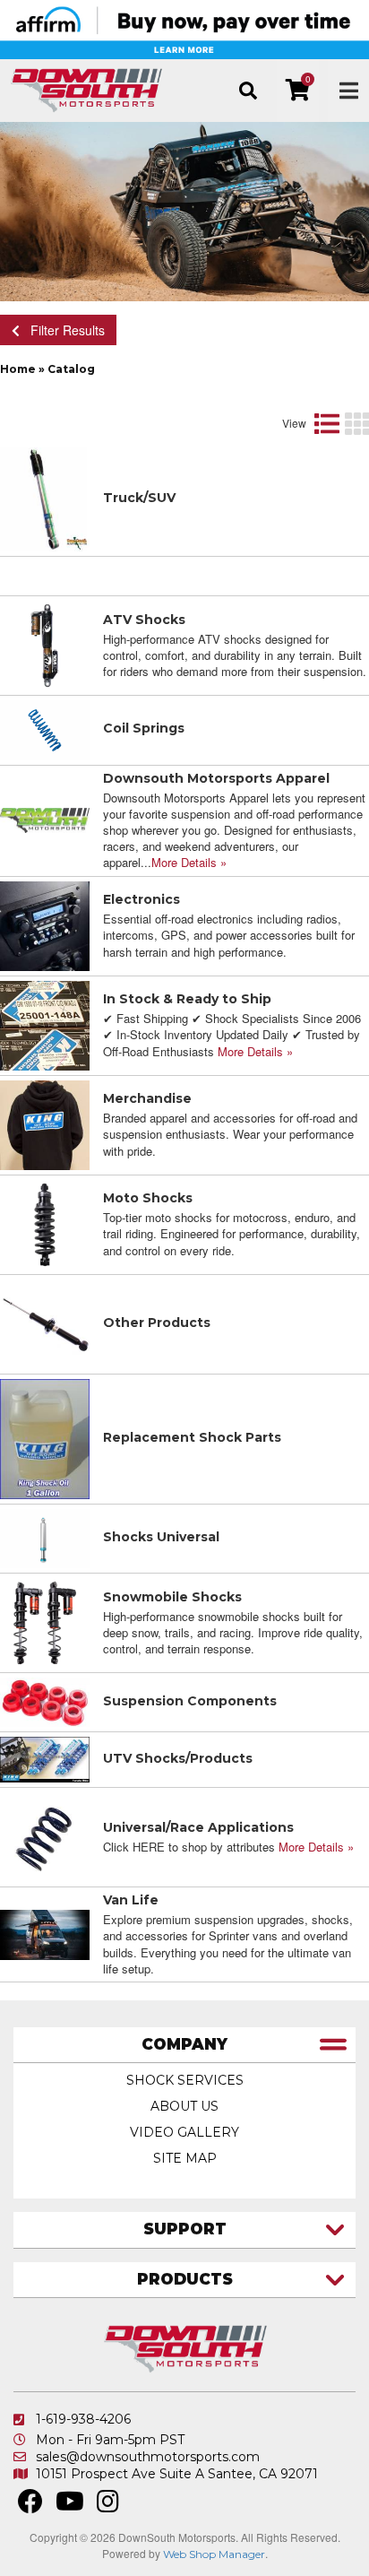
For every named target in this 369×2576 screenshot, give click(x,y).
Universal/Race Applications (198, 1827)
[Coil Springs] (45, 728)
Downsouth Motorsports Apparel (216, 778)
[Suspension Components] (45, 1700)
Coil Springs (144, 728)
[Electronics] (45, 924)
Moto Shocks (148, 1198)
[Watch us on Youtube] (70, 2506)
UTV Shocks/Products (178, 1758)
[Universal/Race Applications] (45, 1835)
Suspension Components (190, 1701)
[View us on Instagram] (108, 2506)
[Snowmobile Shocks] (45, 1621)
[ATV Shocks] (45, 644)
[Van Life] (45, 1932)
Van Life (131, 1900)
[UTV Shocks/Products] (45, 1757)
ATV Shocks (144, 620)
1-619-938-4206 (83, 2419)
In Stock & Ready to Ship (187, 999)
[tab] (184, 2046)
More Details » (189, 862)
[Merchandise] (45, 1123)
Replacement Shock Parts (192, 1437)
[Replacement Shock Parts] (45, 1436)
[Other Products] (45, 1322)
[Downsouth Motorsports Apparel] (45, 819)
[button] (248, 91)
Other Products (157, 1323)
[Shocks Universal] (45, 1537)
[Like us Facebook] (30, 2506)
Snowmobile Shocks (172, 1597)
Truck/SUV (139, 498)
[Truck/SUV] (45, 498)
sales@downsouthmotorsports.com (148, 2457)
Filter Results (62, 330)
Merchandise (147, 1098)
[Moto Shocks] (45, 1222)
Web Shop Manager (214, 2554)
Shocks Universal (161, 1537)
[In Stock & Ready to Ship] (45, 1023)
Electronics (142, 899)
